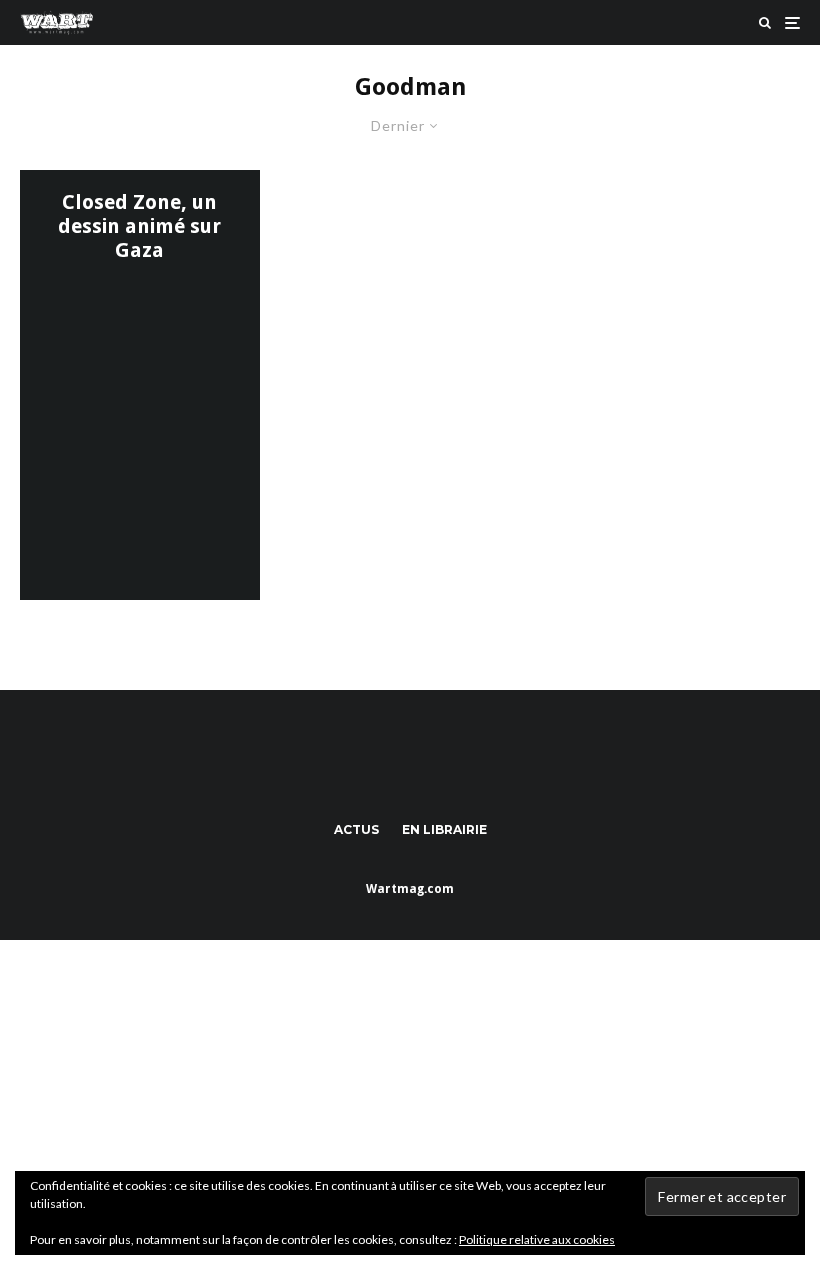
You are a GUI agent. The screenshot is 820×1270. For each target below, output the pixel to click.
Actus (356, 829)
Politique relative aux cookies (537, 1239)
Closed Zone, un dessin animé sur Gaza (139, 226)
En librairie (444, 829)
